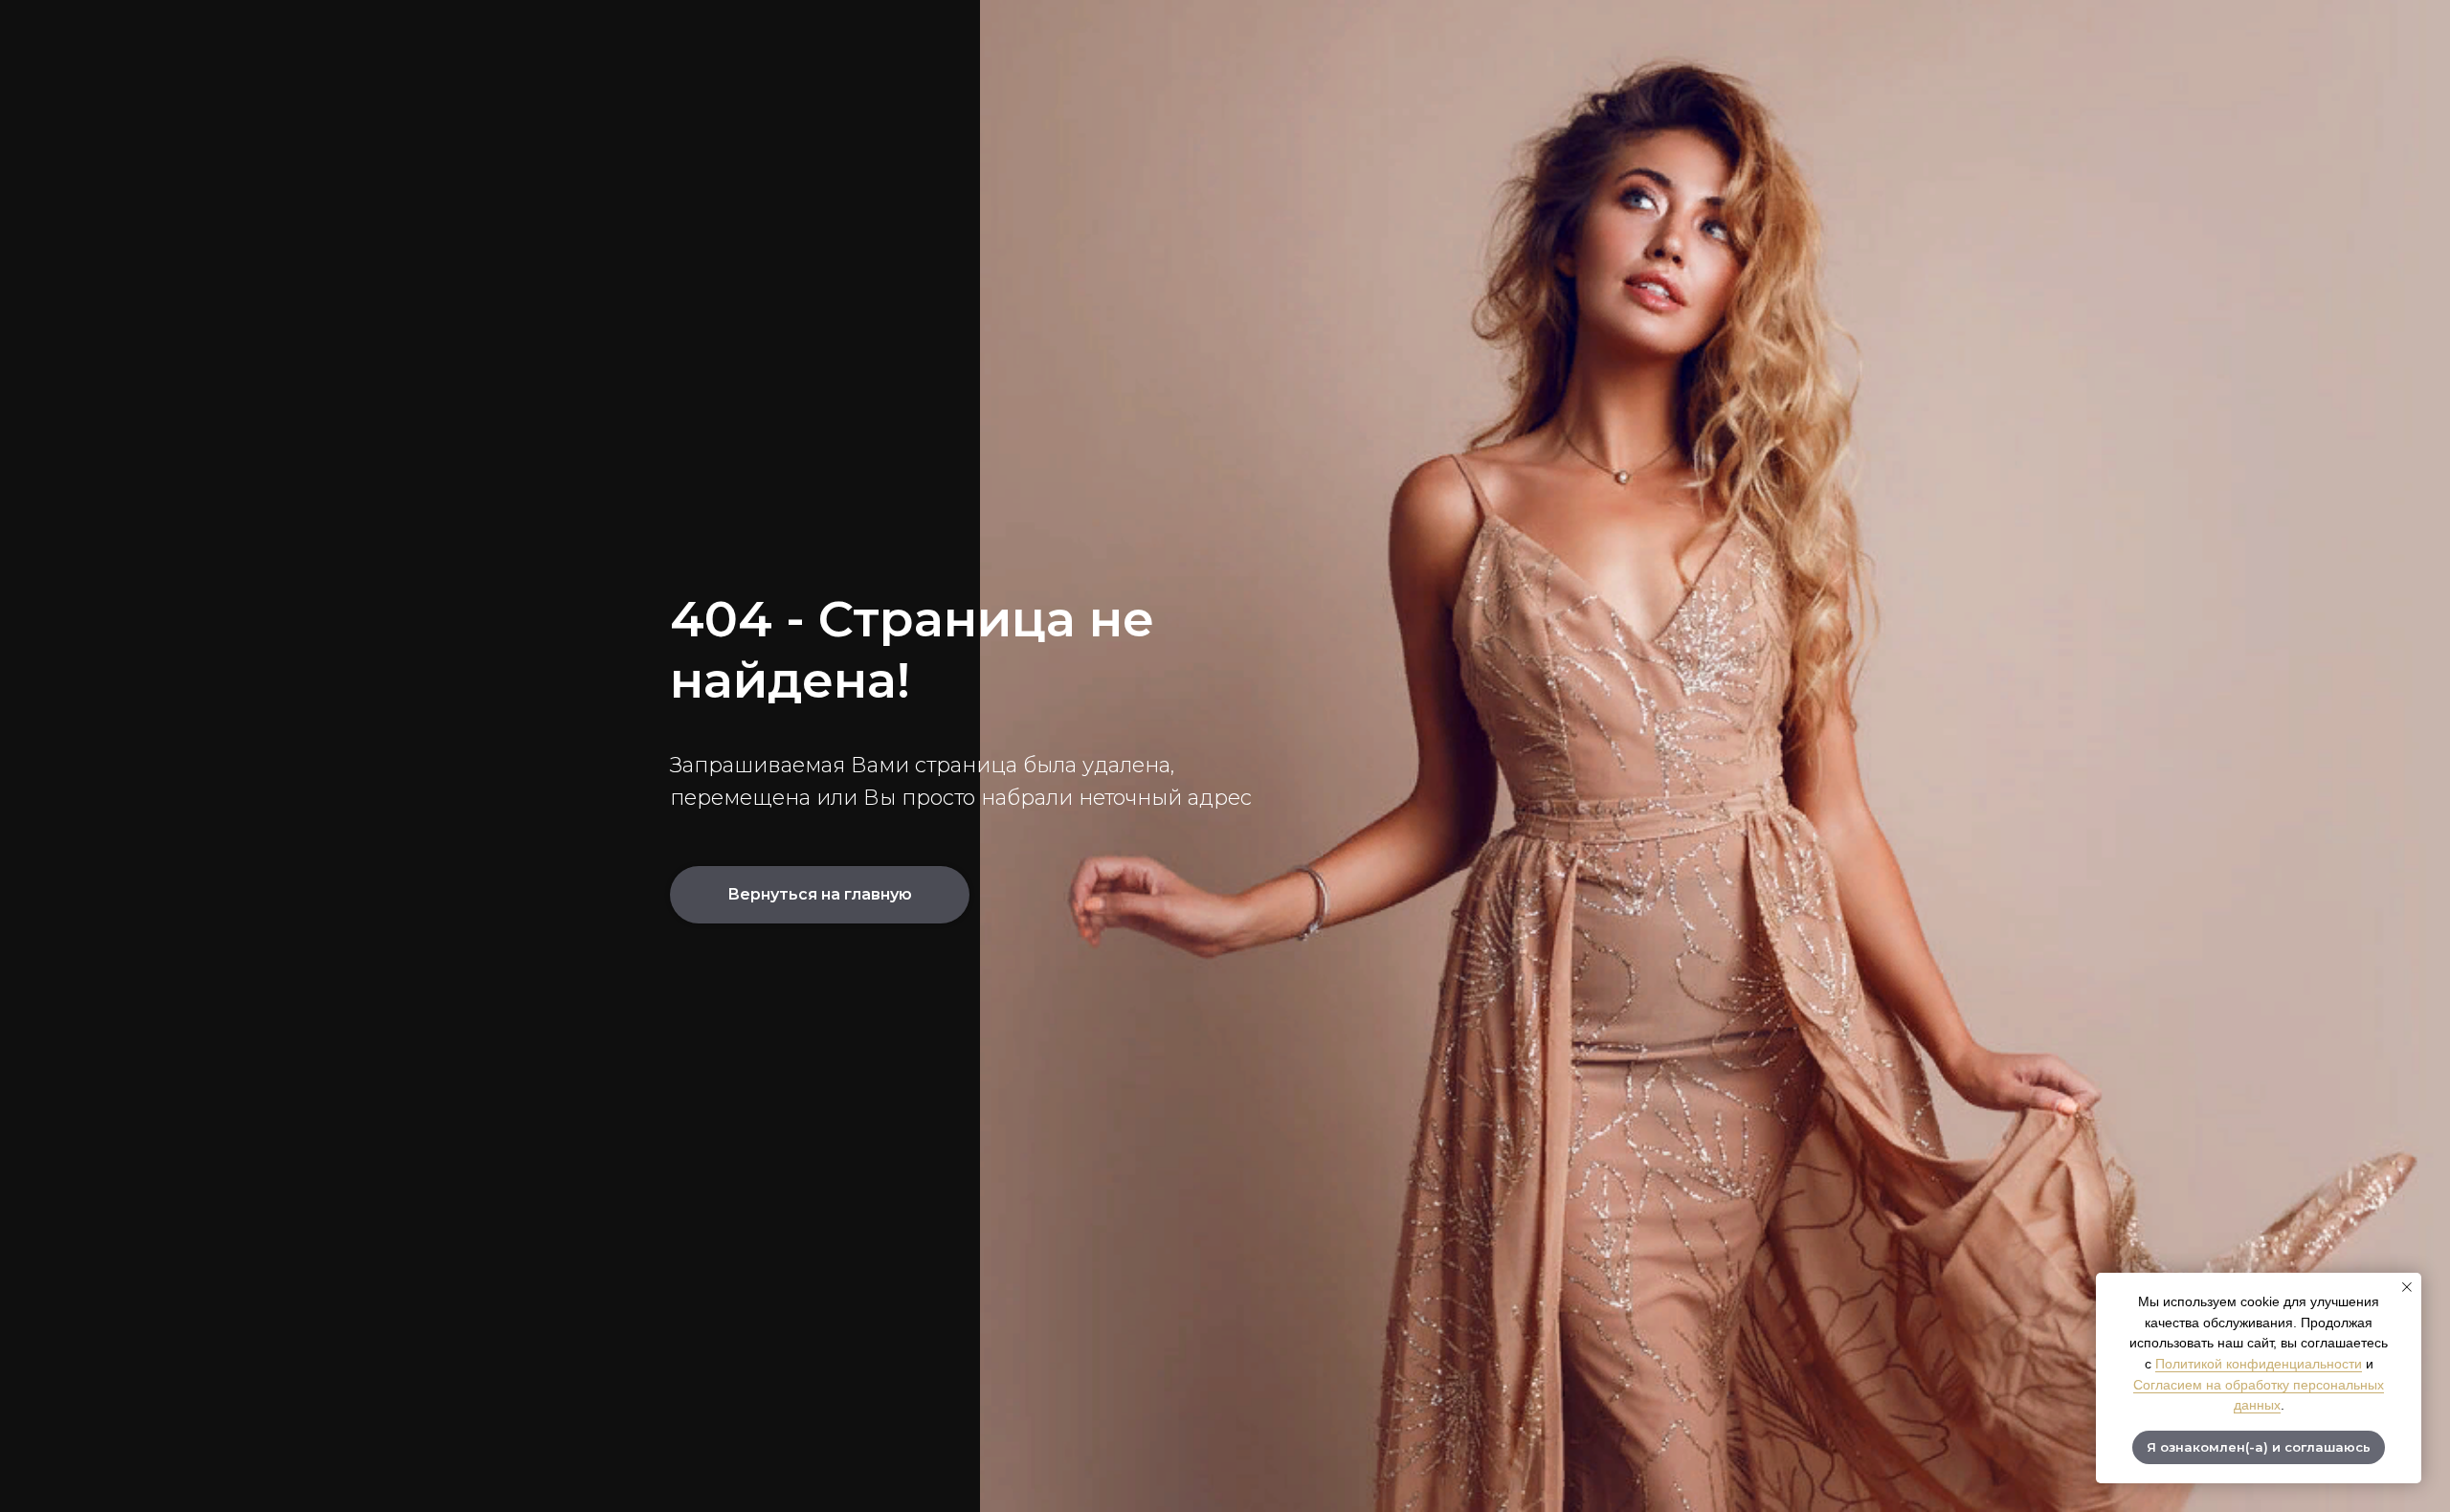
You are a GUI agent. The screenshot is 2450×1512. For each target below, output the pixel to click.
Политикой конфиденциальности (2259, 1364)
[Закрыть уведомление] (2407, 1287)
